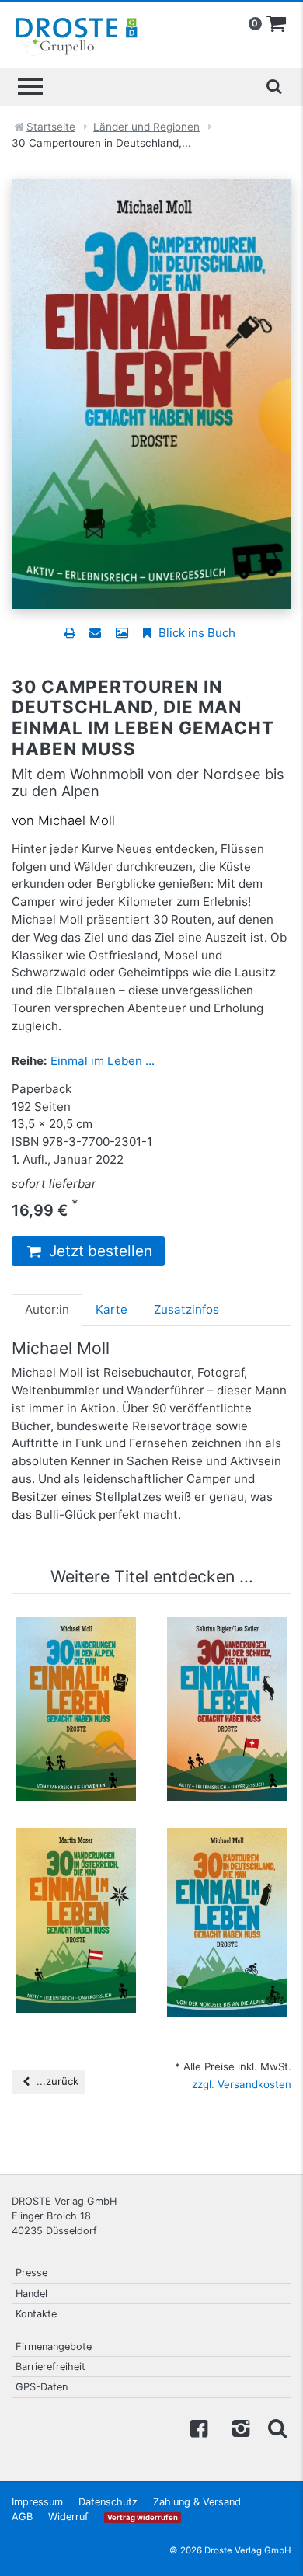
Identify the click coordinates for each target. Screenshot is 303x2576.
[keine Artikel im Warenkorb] (277, 24)
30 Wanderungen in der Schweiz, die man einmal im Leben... (227, 1662)
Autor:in (47, 1309)
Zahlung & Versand (197, 2502)
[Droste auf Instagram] (238, 2427)
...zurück (56, 2081)
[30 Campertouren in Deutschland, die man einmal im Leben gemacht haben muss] (151, 393)
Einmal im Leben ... (103, 1061)
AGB (22, 2517)
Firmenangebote (54, 2346)
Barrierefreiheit (50, 2367)
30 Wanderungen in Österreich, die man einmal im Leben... (76, 1873)
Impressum (37, 2502)
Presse (31, 2273)
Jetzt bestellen (99, 1251)
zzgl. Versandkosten (242, 2084)
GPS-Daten (42, 2387)
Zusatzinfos (186, 1309)
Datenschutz (108, 2502)
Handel (31, 2294)
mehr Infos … (83, 1742)
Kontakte (36, 2314)
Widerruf (68, 2517)
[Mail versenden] (95, 633)
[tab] (47, 1310)
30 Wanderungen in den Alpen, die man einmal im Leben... (76, 1662)
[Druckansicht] (70, 633)
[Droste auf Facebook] (199, 2427)
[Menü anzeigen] (30, 87)
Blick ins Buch (195, 633)
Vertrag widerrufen (143, 2517)
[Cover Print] (122, 633)
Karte (111, 1309)
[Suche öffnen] (273, 86)
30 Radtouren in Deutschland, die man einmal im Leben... (227, 1873)
